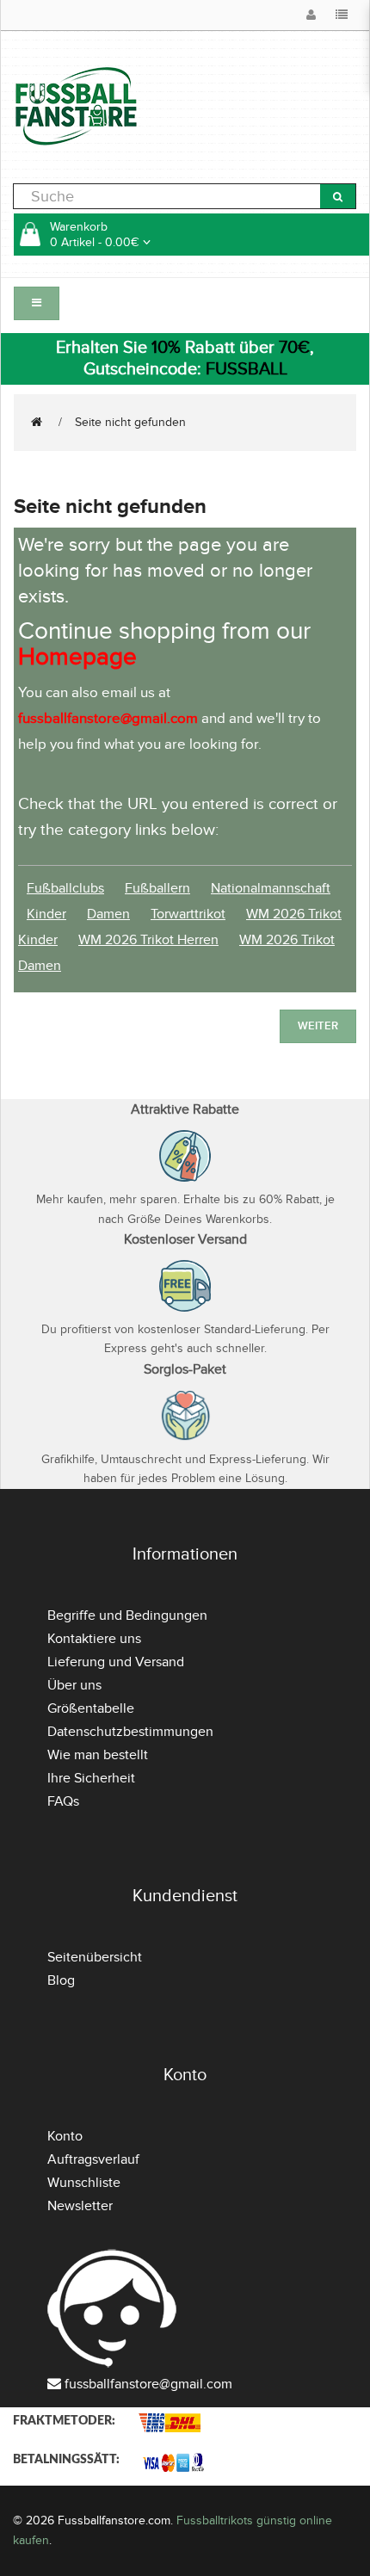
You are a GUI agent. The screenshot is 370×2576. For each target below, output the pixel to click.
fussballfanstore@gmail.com (148, 2384)
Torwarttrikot (188, 914)
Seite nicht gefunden (130, 422)
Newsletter (80, 2206)
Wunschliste (84, 2183)
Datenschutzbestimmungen (130, 1732)
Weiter (318, 1026)
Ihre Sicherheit (91, 1778)
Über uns (74, 1685)
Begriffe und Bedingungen (127, 1615)
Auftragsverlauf (93, 2159)
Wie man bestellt (98, 1755)
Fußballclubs (65, 888)
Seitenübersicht (95, 1957)
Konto (65, 2136)
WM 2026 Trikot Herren (148, 940)
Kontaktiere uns (94, 1639)
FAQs (63, 1801)
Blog (61, 1980)
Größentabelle (91, 1708)
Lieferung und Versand (116, 1662)
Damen (108, 914)
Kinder (46, 914)
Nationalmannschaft (271, 888)
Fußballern (157, 888)
